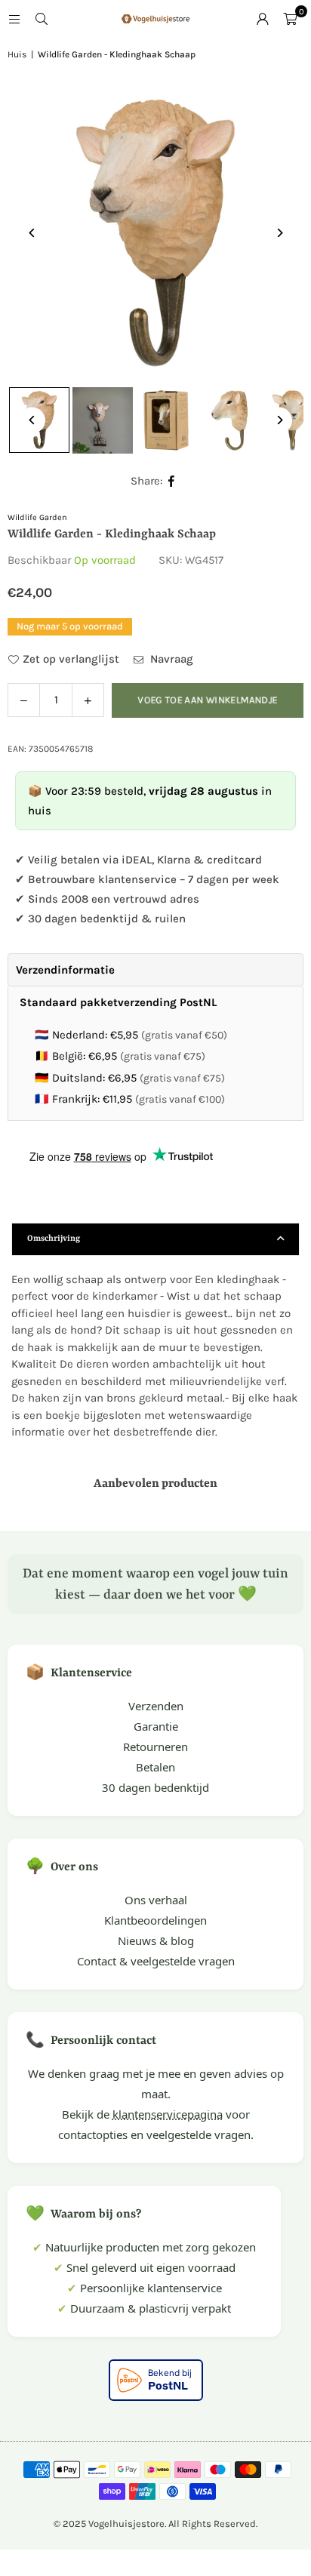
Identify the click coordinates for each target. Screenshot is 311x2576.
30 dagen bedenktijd (155, 1787)
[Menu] (14, 19)
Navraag (170, 659)
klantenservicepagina (168, 2114)
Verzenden (156, 1706)
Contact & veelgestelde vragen (156, 1961)
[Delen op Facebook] (172, 481)
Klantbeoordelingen (155, 1920)
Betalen (155, 1767)
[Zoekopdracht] (42, 19)
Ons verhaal (156, 1900)
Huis (17, 54)
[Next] (279, 233)
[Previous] (32, 233)
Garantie (156, 1726)
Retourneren (155, 1747)
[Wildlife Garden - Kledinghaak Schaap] (103, 420)
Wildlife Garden (37, 517)
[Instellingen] (263, 19)
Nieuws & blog (156, 1940)
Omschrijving (54, 1239)
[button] (290, 19)
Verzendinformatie (65, 970)
